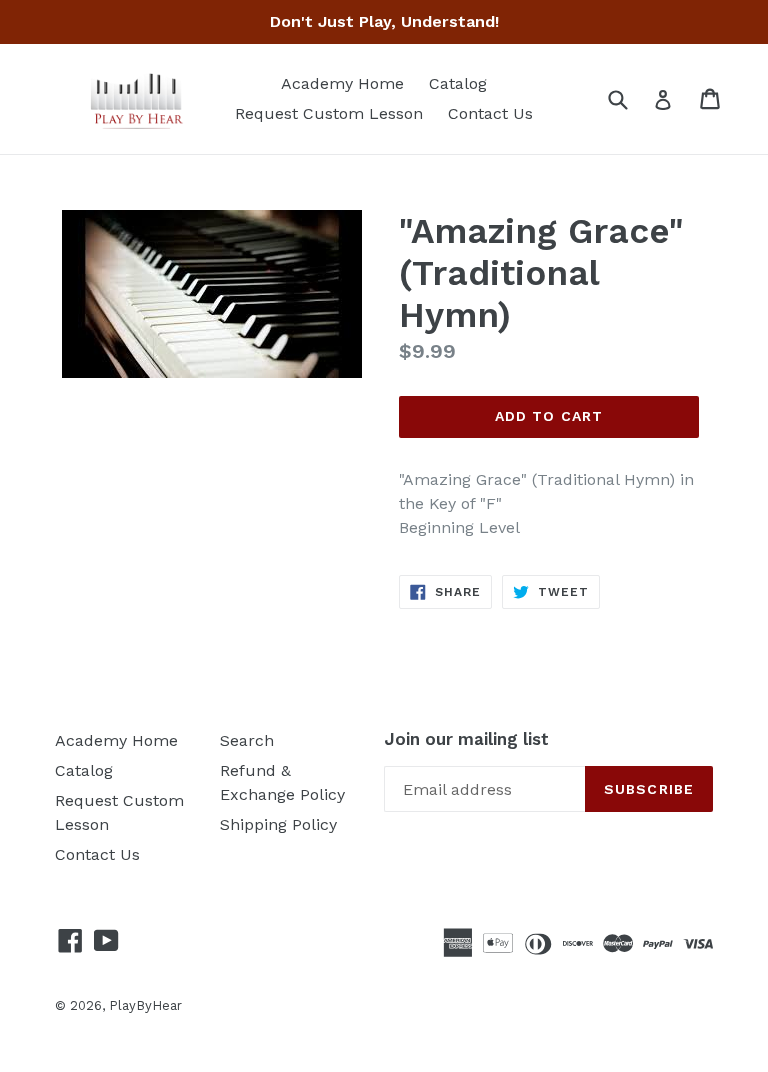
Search (247, 740)
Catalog (458, 83)
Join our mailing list (466, 739)
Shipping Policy (278, 824)
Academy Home (342, 83)
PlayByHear (145, 1005)
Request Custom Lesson (329, 113)
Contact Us (490, 113)
